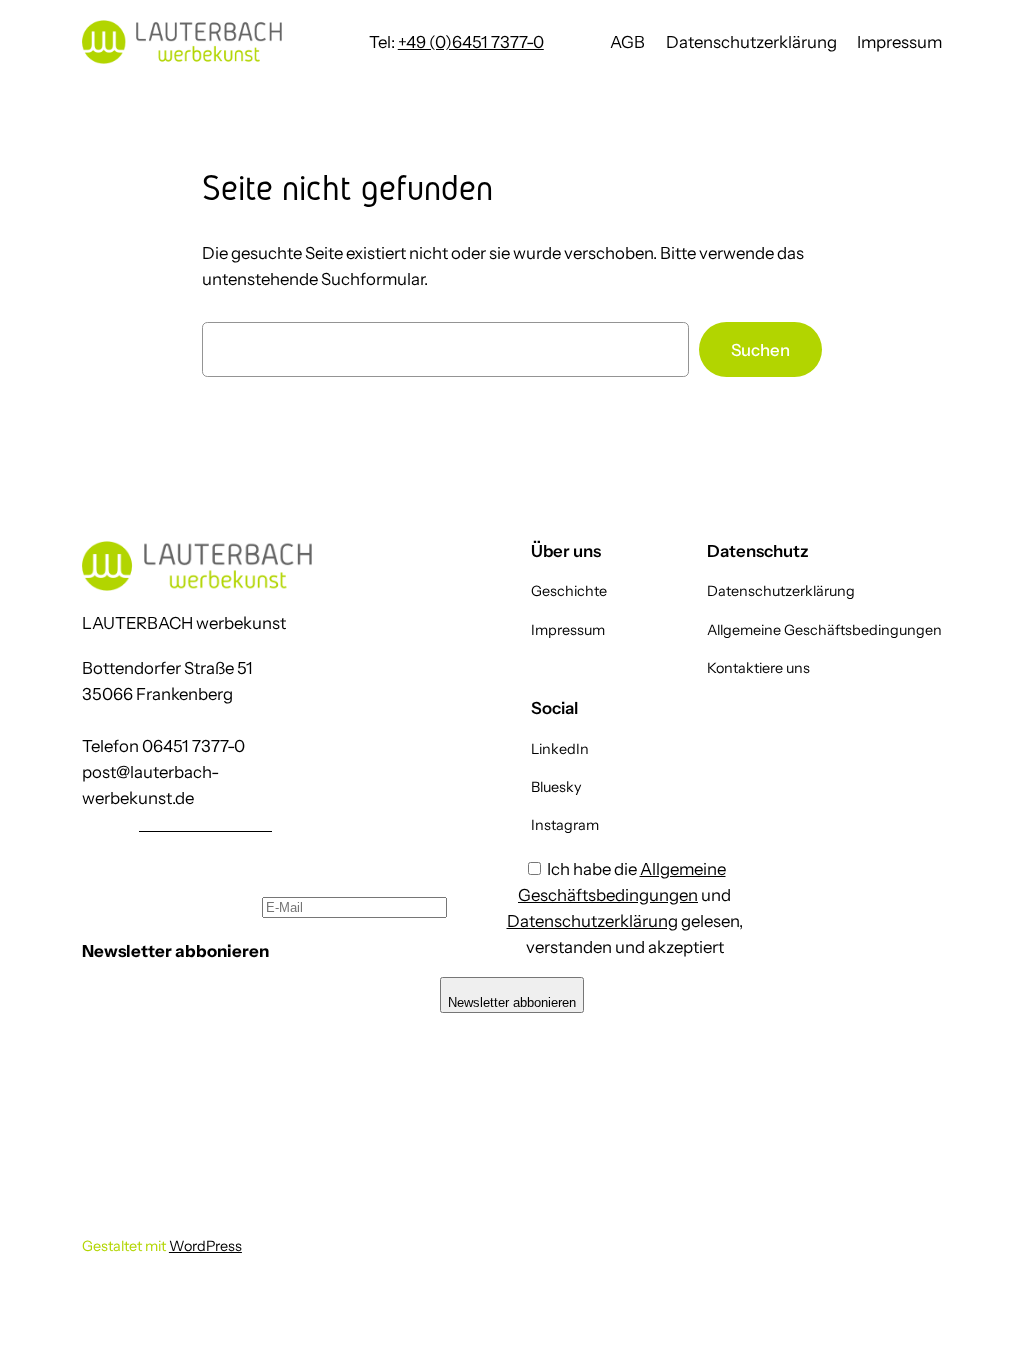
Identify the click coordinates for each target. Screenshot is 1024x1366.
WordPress (205, 1246)
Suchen (760, 350)
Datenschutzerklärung (592, 921)
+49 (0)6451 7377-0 (471, 42)
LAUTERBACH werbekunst (184, 623)
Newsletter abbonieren (512, 1002)
